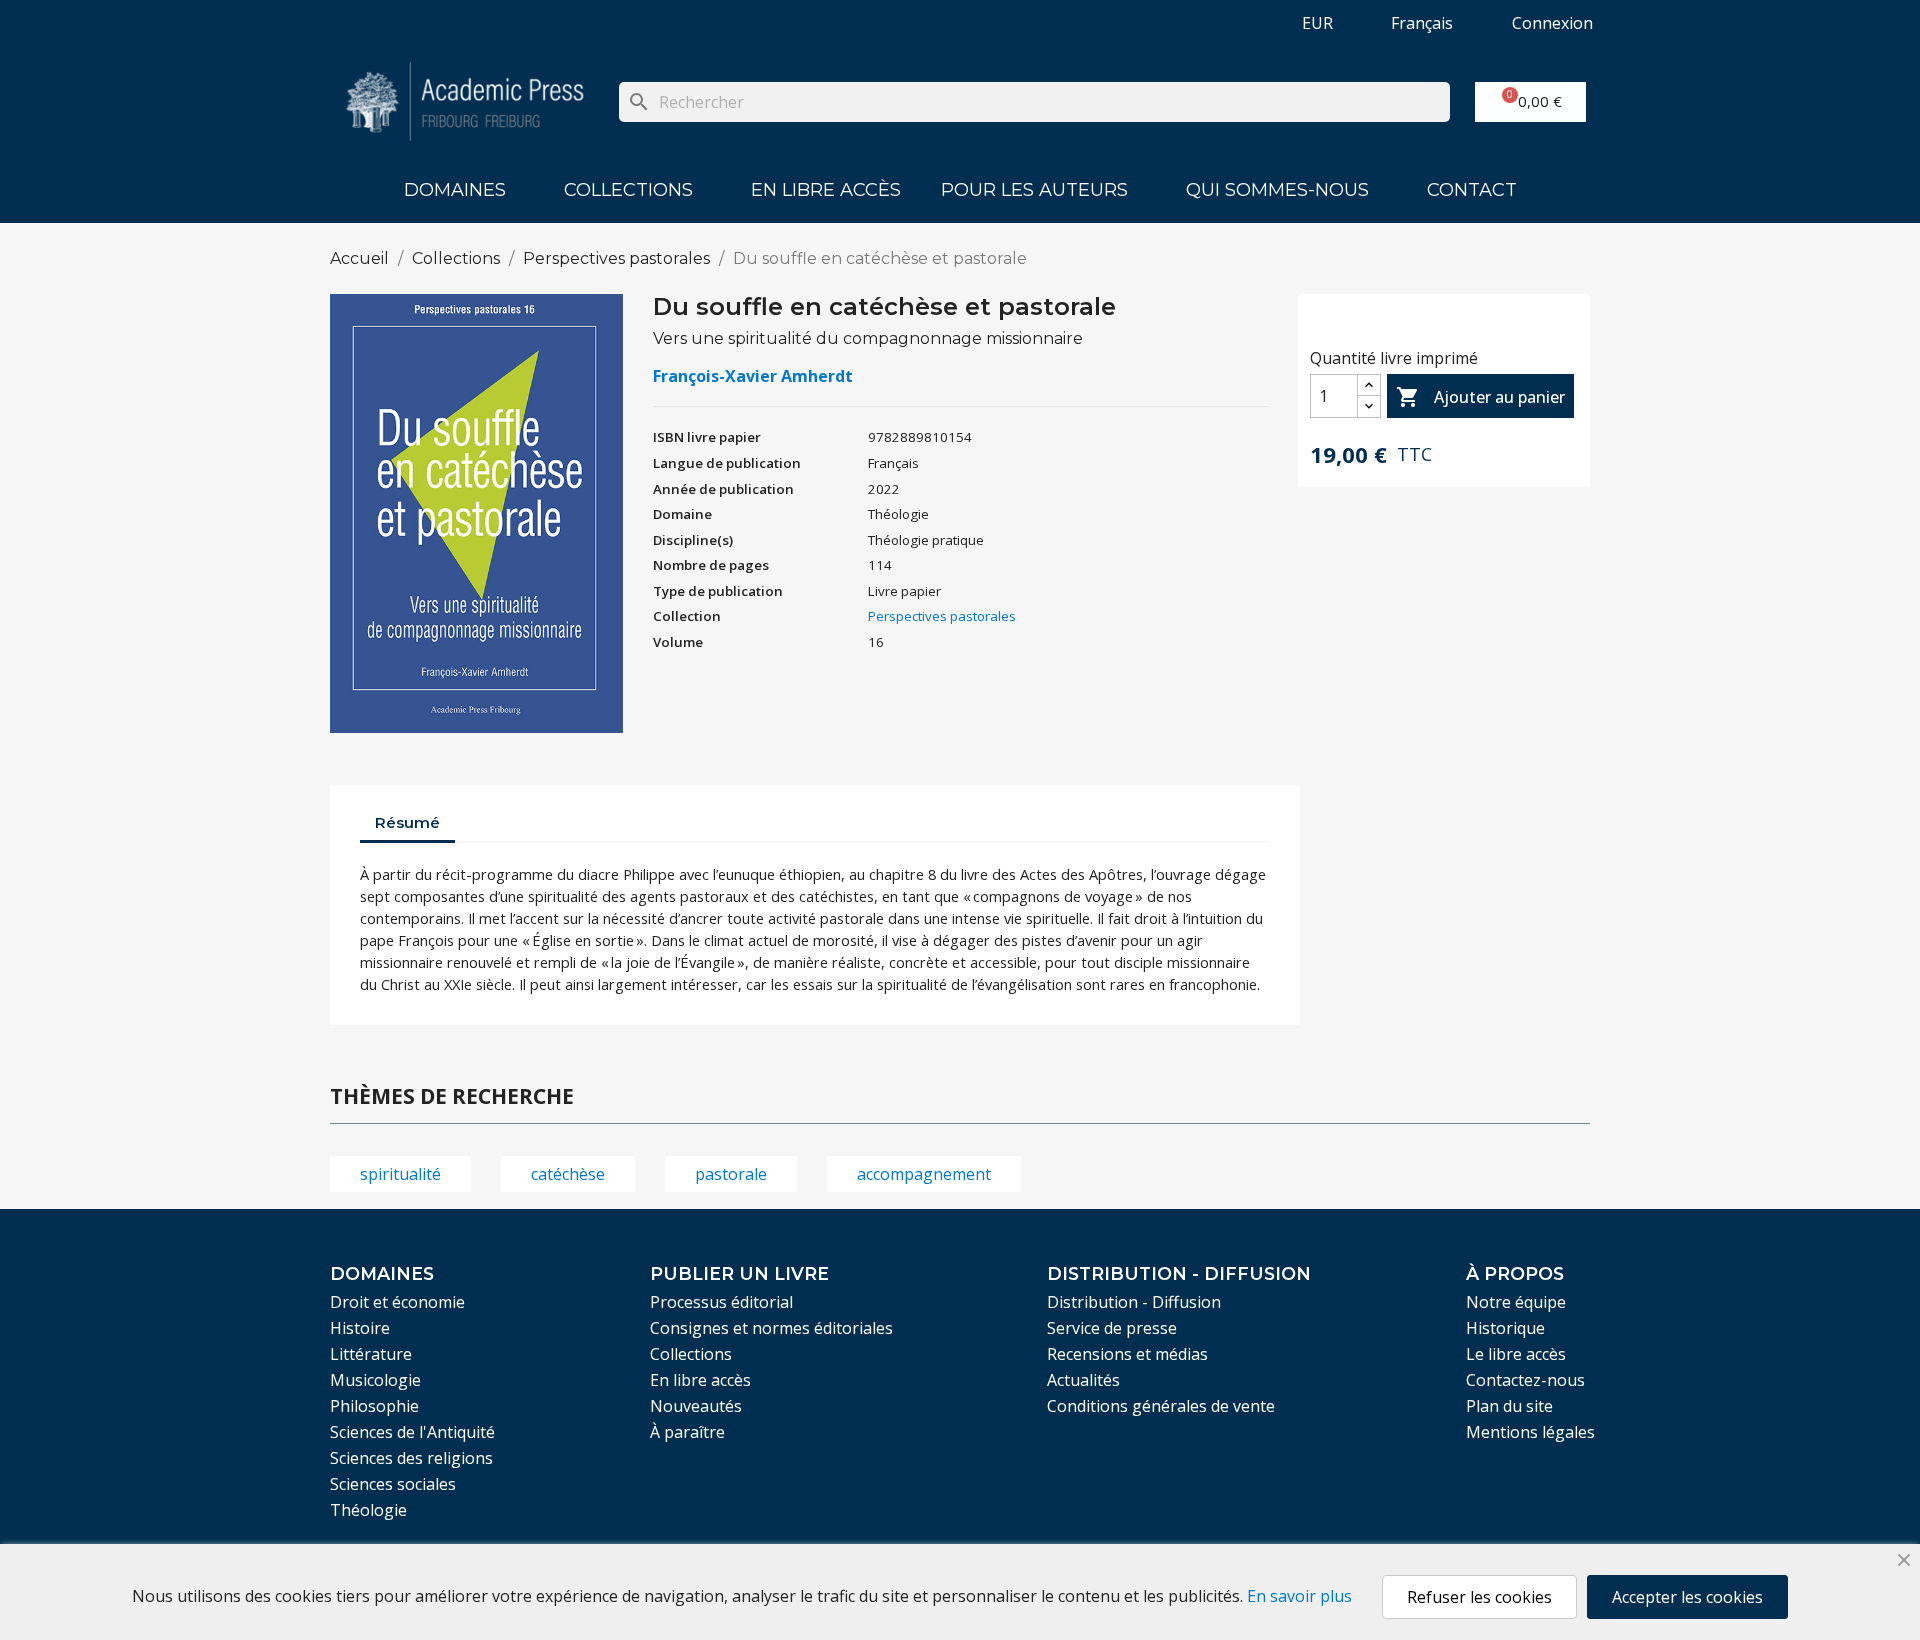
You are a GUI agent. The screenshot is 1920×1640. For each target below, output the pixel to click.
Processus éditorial (721, 1302)
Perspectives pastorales (942, 616)
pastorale (731, 1174)
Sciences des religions (411, 1458)
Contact (1472, 190)
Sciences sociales (393, 1484)
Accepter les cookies (1687, 1597)
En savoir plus (1299, 1596)
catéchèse (568, 1174)
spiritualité (400, 1174)
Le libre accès (1516, 1354)
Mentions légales (1530, 1432)
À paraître (687, 1432)
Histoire (360, 1328)
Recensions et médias (1127, 1354)
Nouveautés (696, 1406)
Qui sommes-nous (1277, 190)
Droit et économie (397, 1302)
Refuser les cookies (1479, 1597)
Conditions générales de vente (1161, 1406)
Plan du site (1509, 1406)
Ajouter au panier (1480, 397)
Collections (628, 190)
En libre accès (826, 190)
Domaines (455, 190)
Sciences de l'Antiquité (412, 1432)
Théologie (368, 1510)
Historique (1505, 1328)
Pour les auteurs (1034, 190)
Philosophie (374, 1406)
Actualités (1083, 1380)
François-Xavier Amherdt (753, 376)
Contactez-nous (1525, 1380)
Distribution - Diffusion (1134, 1302)
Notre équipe (1516, 1302)
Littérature (371, 1354)
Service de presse (1112, 1328)
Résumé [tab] (407, 822)
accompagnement (924, 1174)
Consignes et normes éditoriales (771, 1328)
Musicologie (375, 1380)
